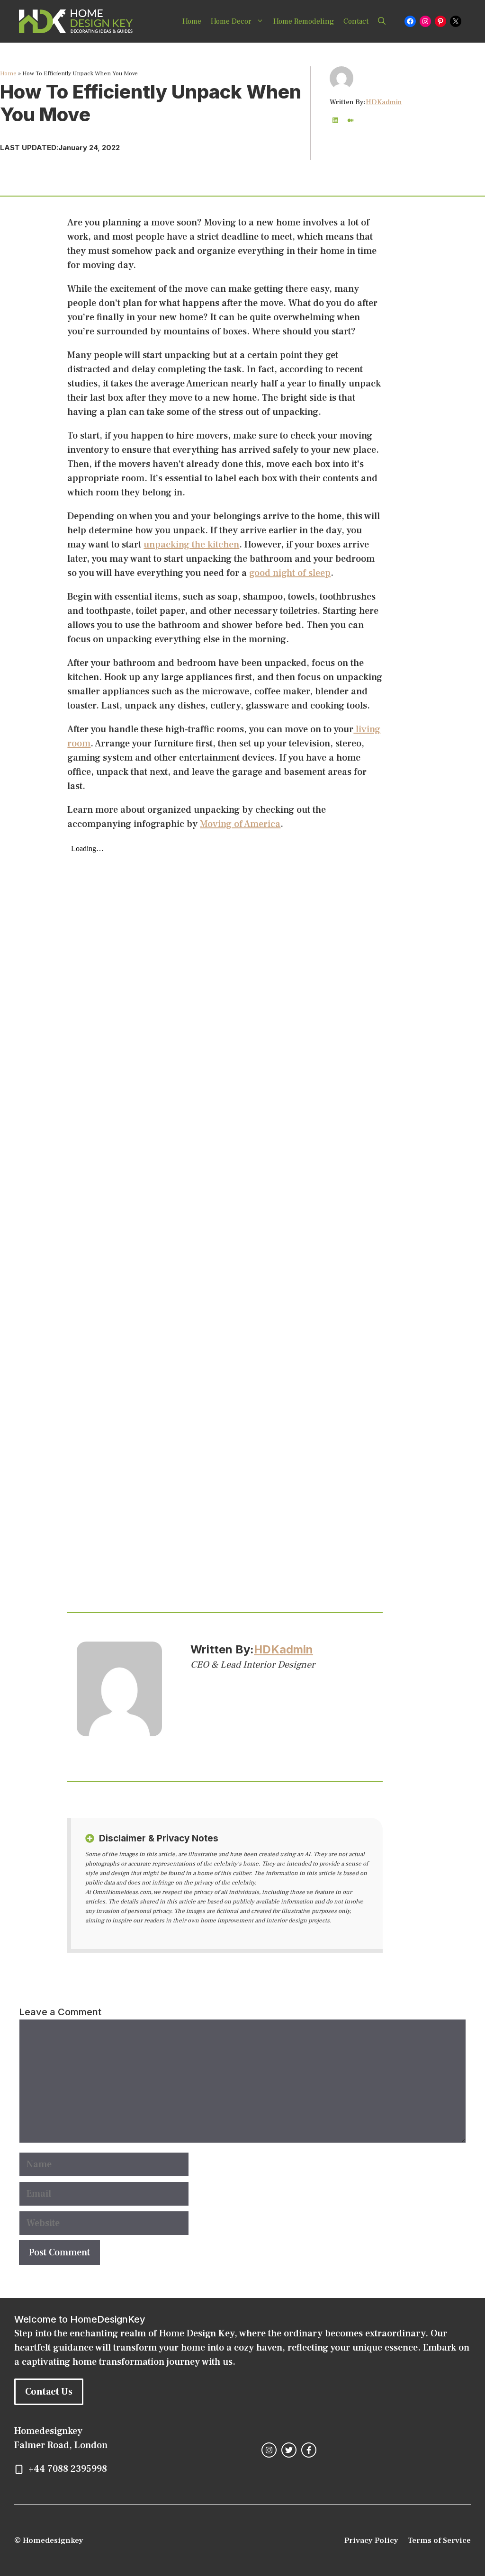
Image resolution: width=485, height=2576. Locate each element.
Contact (356, 21)
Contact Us (49, 2392)
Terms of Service (439, 2540)
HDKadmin (384, 102)
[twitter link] (289, 2450)
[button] (382, 21)
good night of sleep (290, 573)
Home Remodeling (304, 21)
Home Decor (231, 21)
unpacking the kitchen (191, 545)
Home (192, 21)
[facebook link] (309, 2450)
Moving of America (240, 824)
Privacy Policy (371, 2540)
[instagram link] (269, 2450)
